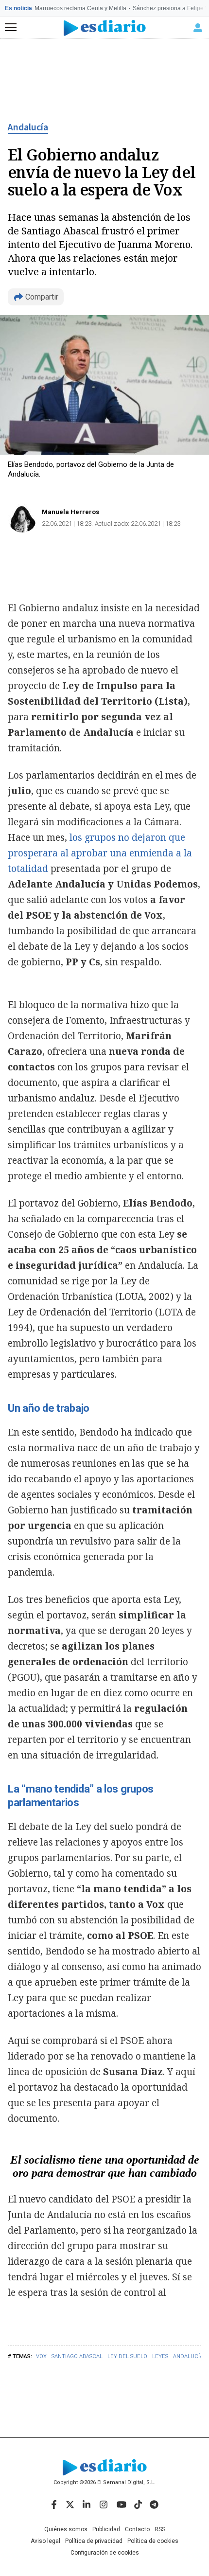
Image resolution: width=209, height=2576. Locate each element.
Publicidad (106, 2529)
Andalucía (28, 127)
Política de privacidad (94, 2541)
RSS (160, 2529)
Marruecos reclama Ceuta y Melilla (80, 8)
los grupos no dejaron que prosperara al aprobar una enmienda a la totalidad (100, 853)
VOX (41, 2356)
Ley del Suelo (127, 2356)
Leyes (160, 2356)
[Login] (198, 28)
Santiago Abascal (77, 2356)
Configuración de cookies (105, 2553)
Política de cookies (153, 2541)
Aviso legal (45, 2541)
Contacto (137, 2529)
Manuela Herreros (70, 512)
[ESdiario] (105, 28)
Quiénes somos (66, 2529)
